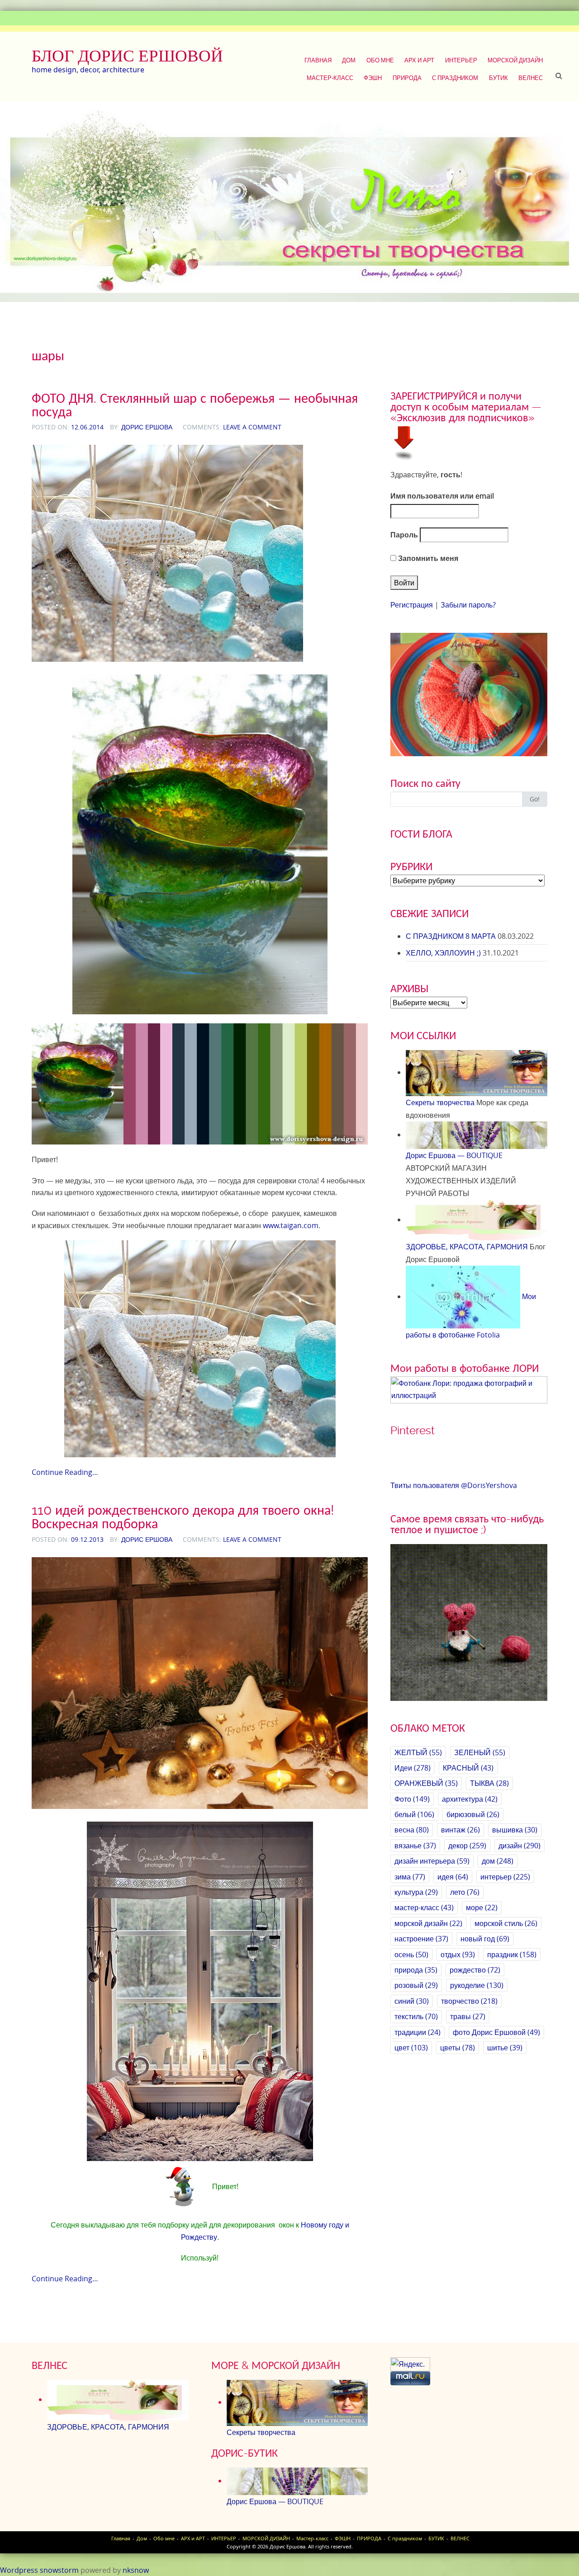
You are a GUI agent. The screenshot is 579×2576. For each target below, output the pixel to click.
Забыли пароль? (468, 605)
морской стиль (506, 1923)
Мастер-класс (330, 78)
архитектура (470, 1799)
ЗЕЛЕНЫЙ (480, 1752)
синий (412, 2001)
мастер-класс (424, 1907)
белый (414, 1814)
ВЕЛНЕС (531, 78)
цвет (411, 2048)
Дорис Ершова (147, 427)
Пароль (404, 535)
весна (412, 1830)
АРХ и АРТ (419, 60)
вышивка (515, 1830)
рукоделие (477, 1985)
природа (416, 1970)
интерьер (505, 1877)
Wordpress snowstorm (39, 2570)
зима (410, 1877)
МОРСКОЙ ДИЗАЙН (515, 60)
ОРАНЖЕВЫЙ (426, 1783)
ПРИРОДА (407, 78)
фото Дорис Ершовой (496, 2032)
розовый (416, 1985)
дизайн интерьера (432, 1861)
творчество (469, 2001)
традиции (418, 2032)
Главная (318, 60)
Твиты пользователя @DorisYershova (454, 1485)
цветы (458, 2048)
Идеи (413, 1768)
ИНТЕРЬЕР (461, 60)
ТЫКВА (489, 1783)
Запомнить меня (427, 558)
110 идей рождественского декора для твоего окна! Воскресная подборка (183, 1517)
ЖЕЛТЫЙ (418, 1752)
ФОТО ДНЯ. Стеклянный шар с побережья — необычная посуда (195, 405)
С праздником (455, 78)
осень (411, 1954)
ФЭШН (373, 78)
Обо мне (380, 60)
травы (468, 2016)
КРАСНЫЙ (468, 1768)
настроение (421, 1939)
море (482, 1907)
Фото (412, 1799)
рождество (475, 1970)
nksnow (136, 2570)
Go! (535, 799)
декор (467, 1846)
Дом (349, 60)
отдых (458, 1954)
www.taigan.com (291, 1225)
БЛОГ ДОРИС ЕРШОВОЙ (127, 56)
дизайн (520, 1846)
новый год (485, 1939)
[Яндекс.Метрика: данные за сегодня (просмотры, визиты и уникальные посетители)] (410, 2364)
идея (453, 1877)
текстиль (416, 2016)
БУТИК (498, 78)
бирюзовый (473, 1814)
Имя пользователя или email (442, 496)
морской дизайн (428, 1923)
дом (498, 1861)
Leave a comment (252, 427)
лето (465, 1892)
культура (416, 1892)
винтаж (460, 1830)
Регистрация (412, 605)
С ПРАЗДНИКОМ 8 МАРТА (451, 936)
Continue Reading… (65, 1472)
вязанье (415, 1846)
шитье (505, 2048)
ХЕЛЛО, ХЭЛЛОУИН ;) (443, 953)
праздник (512, 1954)
